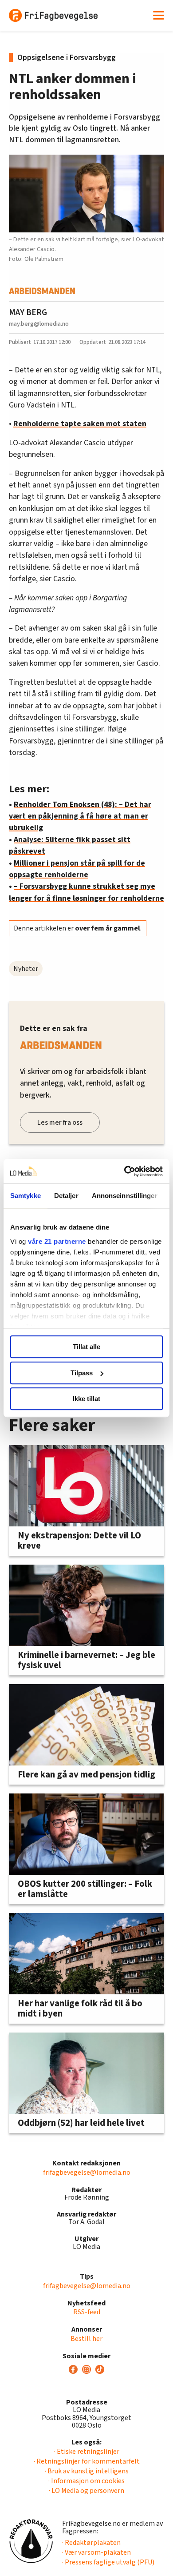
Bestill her (86, 2339)
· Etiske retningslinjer (87, 2452)
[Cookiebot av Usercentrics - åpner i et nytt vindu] (124, 1171)
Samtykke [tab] (26, 1196)
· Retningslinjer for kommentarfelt (87, 2461)
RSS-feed (87, 2312)
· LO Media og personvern (86, 2491)
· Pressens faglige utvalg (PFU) (108, 2562)
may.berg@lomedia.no (39, 324)
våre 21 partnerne (57, 1241)
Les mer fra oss (60, 1122)
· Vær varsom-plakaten (96, 2552)
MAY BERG (28, 312)
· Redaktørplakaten (91, 2543)
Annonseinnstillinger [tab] (125, 1196)
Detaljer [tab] (66, 1196)
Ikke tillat (86, 1399)
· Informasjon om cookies (86, 2481)
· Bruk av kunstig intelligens (87, 2471)
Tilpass (82, 1373)
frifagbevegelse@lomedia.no (87, 2173)
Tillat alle (86, 1347)
